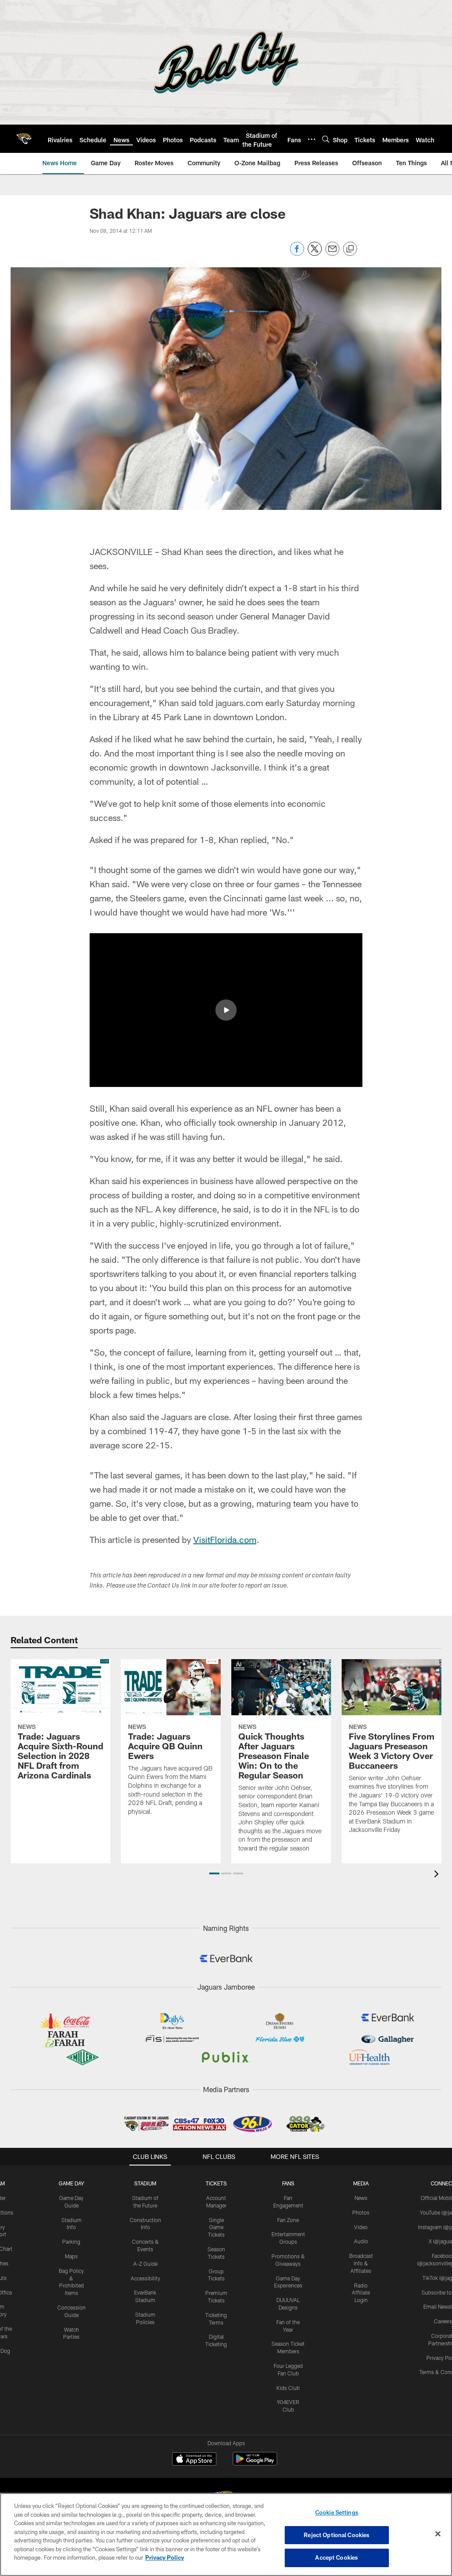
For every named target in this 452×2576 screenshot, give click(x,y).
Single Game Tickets (216, 2227)
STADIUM (145, 2183)
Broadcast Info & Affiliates (361, 2263)
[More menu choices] (312, 139)
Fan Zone (288, 2220)
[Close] (438, 2534)
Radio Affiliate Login (361, 2293)
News (361, 2198)
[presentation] (438, 1875)
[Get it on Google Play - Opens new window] (255, 2463)
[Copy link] (350, 249)
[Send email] (332, 253)
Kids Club (288, 2388)
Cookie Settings (337, 2512)
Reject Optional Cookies (337, 2535)
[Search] (326, 139)
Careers (443, 2321)
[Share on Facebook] (297, 253)
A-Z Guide (145, 2264)
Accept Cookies (337, 2557)
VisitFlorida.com (225, 1539)
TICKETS (216, 2183)
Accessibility (145, 2278)
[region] (226, 2534)
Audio (361, 2241)
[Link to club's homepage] (24, 139)
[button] (226, 1010)
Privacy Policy (165, 2557)
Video (361, 2227)
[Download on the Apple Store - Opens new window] (194, 2460)
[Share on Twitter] (315, 253)
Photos (361, 2212)
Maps (71, 2256)
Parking (71, 2242)
